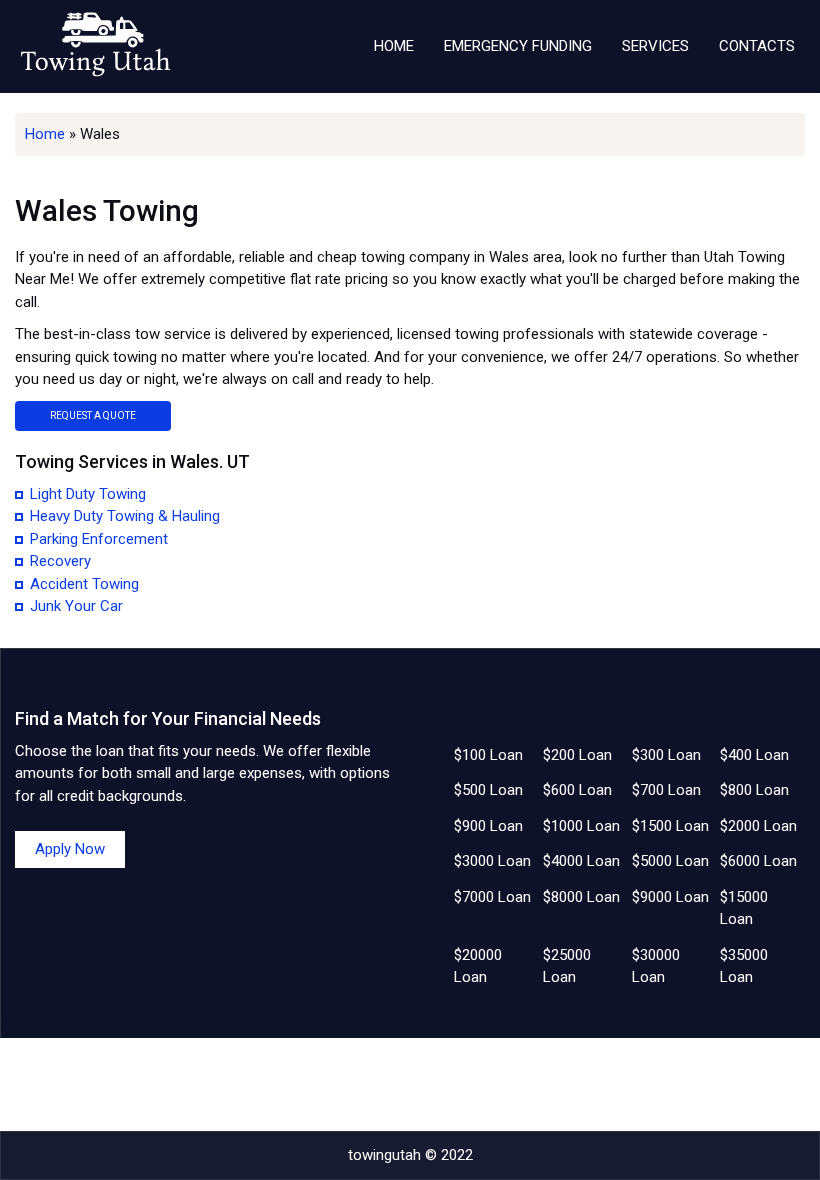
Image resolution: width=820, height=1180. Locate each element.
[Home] (95, 46)
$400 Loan (754, 755)
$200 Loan (577, 755)
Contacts (757, 46)
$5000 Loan (670, 861)
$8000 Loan (581, 897)
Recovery (60, 561)
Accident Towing (84, 584)
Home (394, 46)
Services (655, 46)
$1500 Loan (670, 826)
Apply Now (70, 849)
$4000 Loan (581, 861)
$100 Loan (488, 755)
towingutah (384, 1155)
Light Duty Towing (88, 494)
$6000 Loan (758, 861)
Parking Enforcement (99, 539)
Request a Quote (93, 415)
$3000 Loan (492, 861)
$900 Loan (488, 826)
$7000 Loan (492, 897)
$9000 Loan (670, 897)
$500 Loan (488, 790)
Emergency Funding (518, 46)
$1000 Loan (581, 826)
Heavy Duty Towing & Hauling (125, 516)
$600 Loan (577, 790)
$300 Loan (666, 755)
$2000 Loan (758, 826)
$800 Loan (754, 790)
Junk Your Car (76, 606)
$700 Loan (666, 790)
